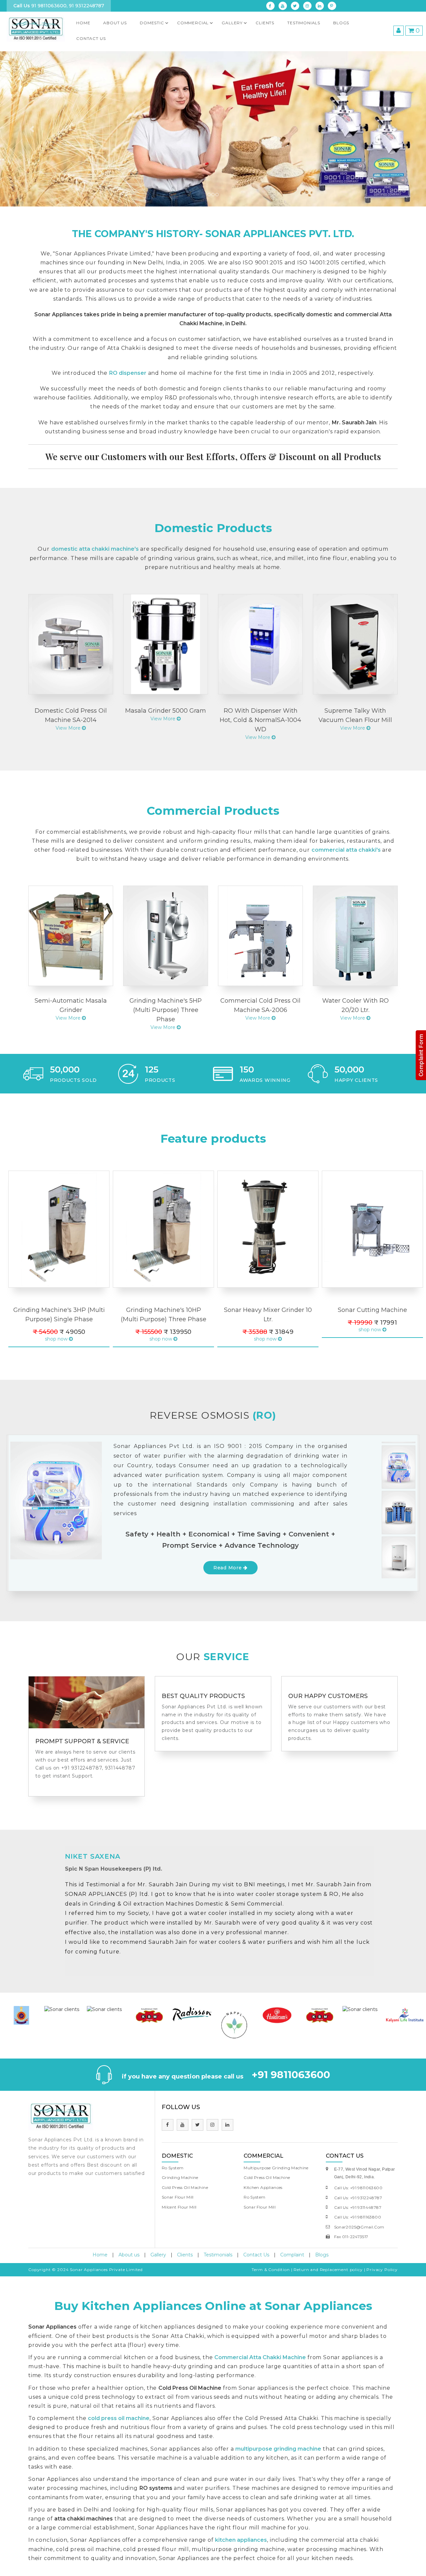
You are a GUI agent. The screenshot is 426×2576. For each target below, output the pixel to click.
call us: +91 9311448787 (358, 2207)
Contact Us (91, 38)
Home (83, 23)
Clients (185, 2255)
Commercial (193, 23)
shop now (57, 1339)
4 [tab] (71, 1566)
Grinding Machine (180, 2177)
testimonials (304, 23)
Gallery (232, 23)
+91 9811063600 (291, 2075)
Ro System (173, 2168)
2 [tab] (51, 1566)
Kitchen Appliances (263, 2187)
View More (69, 728)
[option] (22, 2009)
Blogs (341, 23)
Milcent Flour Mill (179, 2207)
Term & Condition (271, 2270)
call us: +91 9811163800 (358, 2217)
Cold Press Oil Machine (185, 2187)
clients (265, 23)
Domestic (152, 23)
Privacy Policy (382, 2270)
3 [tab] (61, 1566)
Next (10, 1264)
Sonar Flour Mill (178, 2197)
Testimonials (218, 2255)
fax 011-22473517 (351, 2237)
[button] (32, 129)
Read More (228, 1568)
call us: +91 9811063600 (358, 2188)
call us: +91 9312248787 (358, 2198)
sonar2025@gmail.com (359, 2227)
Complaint (292, 2255)
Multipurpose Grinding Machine (276, 2168)
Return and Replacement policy (328, 2270)
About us (115, 23)
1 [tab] (41, 1566)
